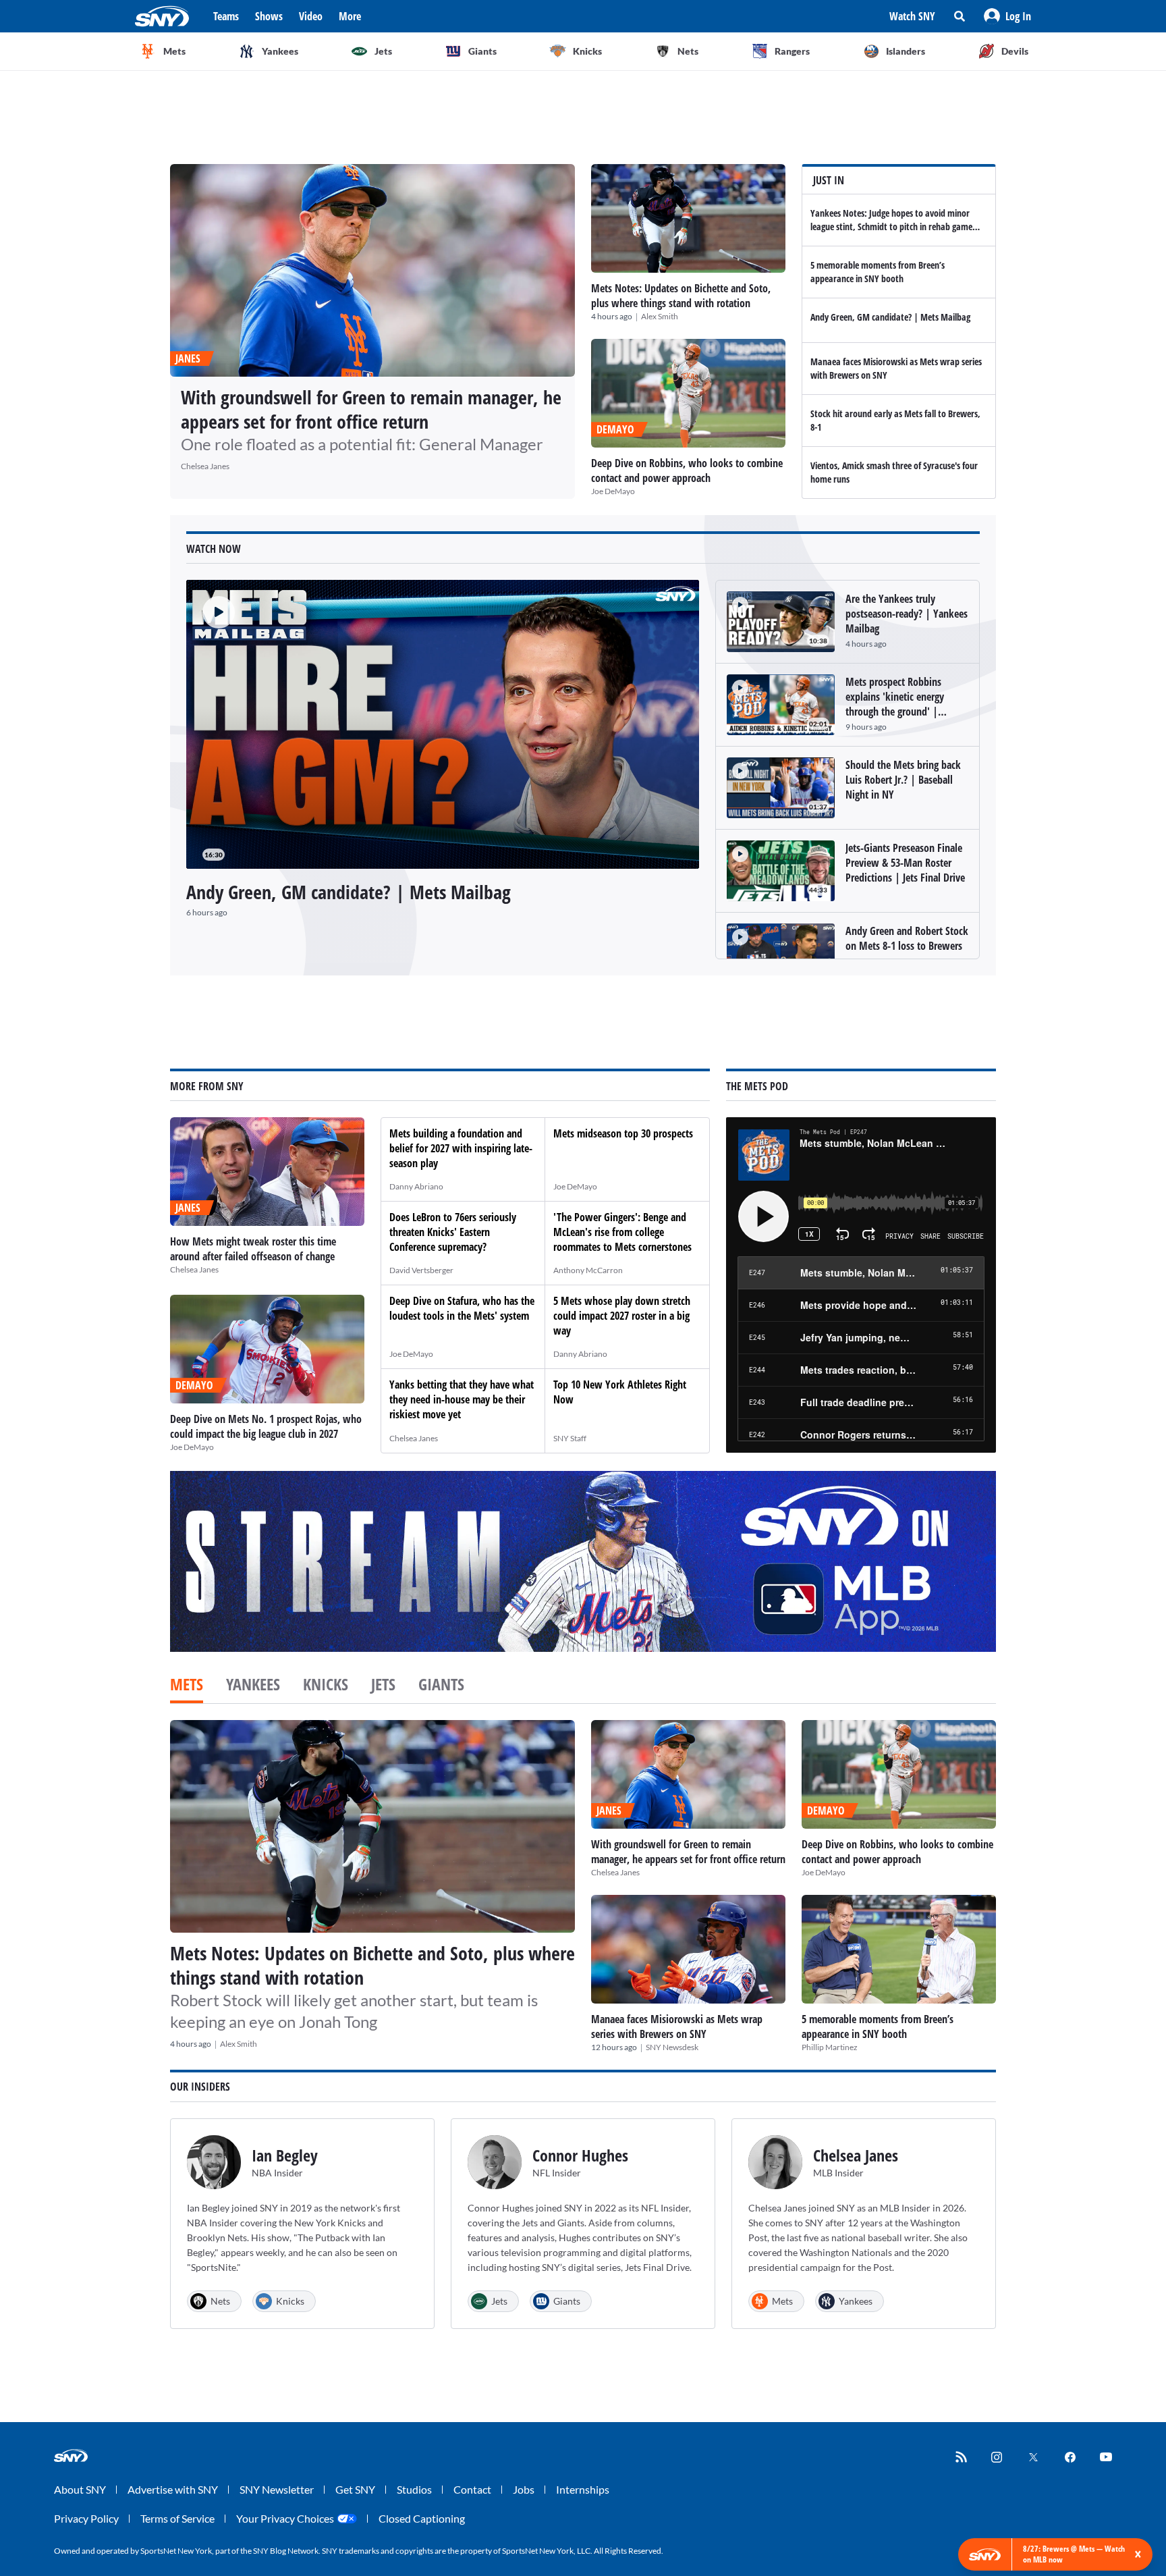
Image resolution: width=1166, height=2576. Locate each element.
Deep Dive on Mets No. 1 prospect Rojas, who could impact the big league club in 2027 (266, 1426)
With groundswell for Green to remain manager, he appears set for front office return (371, 409)
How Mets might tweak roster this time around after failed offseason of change (253, 1249)
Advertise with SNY (173, 2489)
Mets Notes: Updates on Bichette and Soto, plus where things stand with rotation (681, 296)
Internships (583, 2489)
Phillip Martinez (830, 2047)
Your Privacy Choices (285, 2518)
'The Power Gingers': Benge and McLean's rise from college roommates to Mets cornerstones (622, 1232)
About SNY (80, 2489)
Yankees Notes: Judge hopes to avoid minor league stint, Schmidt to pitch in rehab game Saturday (891, 226)
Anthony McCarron (588, 1270)
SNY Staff (570, 1438)
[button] (1007, 16)
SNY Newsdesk (672, 2047)
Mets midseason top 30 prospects (623, 1133)
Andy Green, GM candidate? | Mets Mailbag (890, 317)
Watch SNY (912, 16)
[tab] (187, 1686)
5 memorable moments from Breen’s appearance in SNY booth (878, 272)
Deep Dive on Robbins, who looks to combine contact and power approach (687, 471)
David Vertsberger (421, 1270)
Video (311, 16)
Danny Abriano (416, 1186)
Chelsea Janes (205, 466)
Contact (472, 2489)
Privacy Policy (86, 2518)
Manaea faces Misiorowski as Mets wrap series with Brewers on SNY (677, 2027)
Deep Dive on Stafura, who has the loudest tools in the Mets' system (462, 1308)
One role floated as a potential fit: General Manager (362, 444)
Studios (414, 2489)
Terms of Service (177, 2518)
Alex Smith (660, 316)
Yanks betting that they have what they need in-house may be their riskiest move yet (462, 1399)
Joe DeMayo (613, 491)
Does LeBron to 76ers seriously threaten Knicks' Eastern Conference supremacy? (453, 1232)
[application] (443, 724)
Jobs (524, 2489)
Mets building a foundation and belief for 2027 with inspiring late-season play (461, 1148)
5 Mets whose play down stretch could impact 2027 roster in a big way (622, 1316)
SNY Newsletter (277, 2489)
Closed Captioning (422, 2518)
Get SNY (355, 2489)
